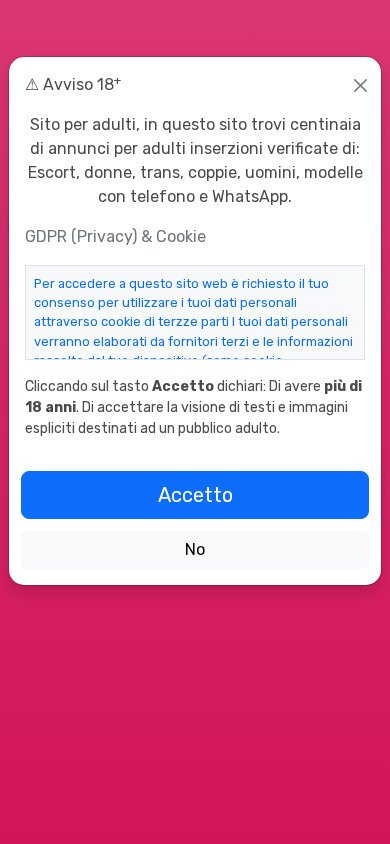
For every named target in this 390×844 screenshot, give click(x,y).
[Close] (360, 85)
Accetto (195, 495)
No (195, 549)
